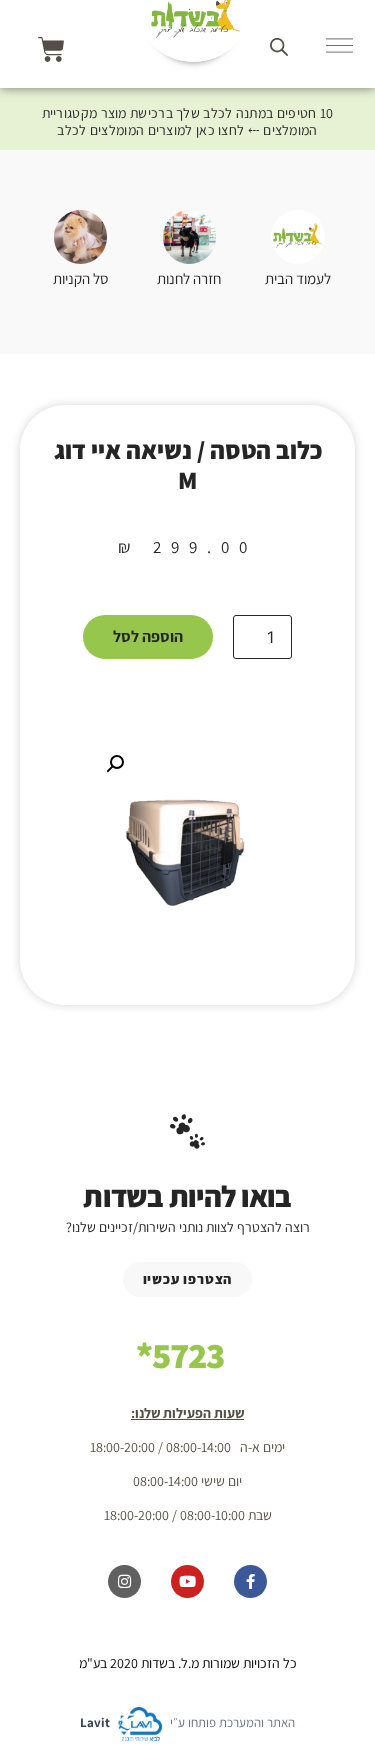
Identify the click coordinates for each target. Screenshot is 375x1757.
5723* (180, 1354)
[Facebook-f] (250, 1581)
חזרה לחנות (189, 278)
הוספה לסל (148, 636)
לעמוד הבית (298, 278)
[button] (115, 764)
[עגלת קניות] (51, 49)
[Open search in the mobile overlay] (279, 46)
